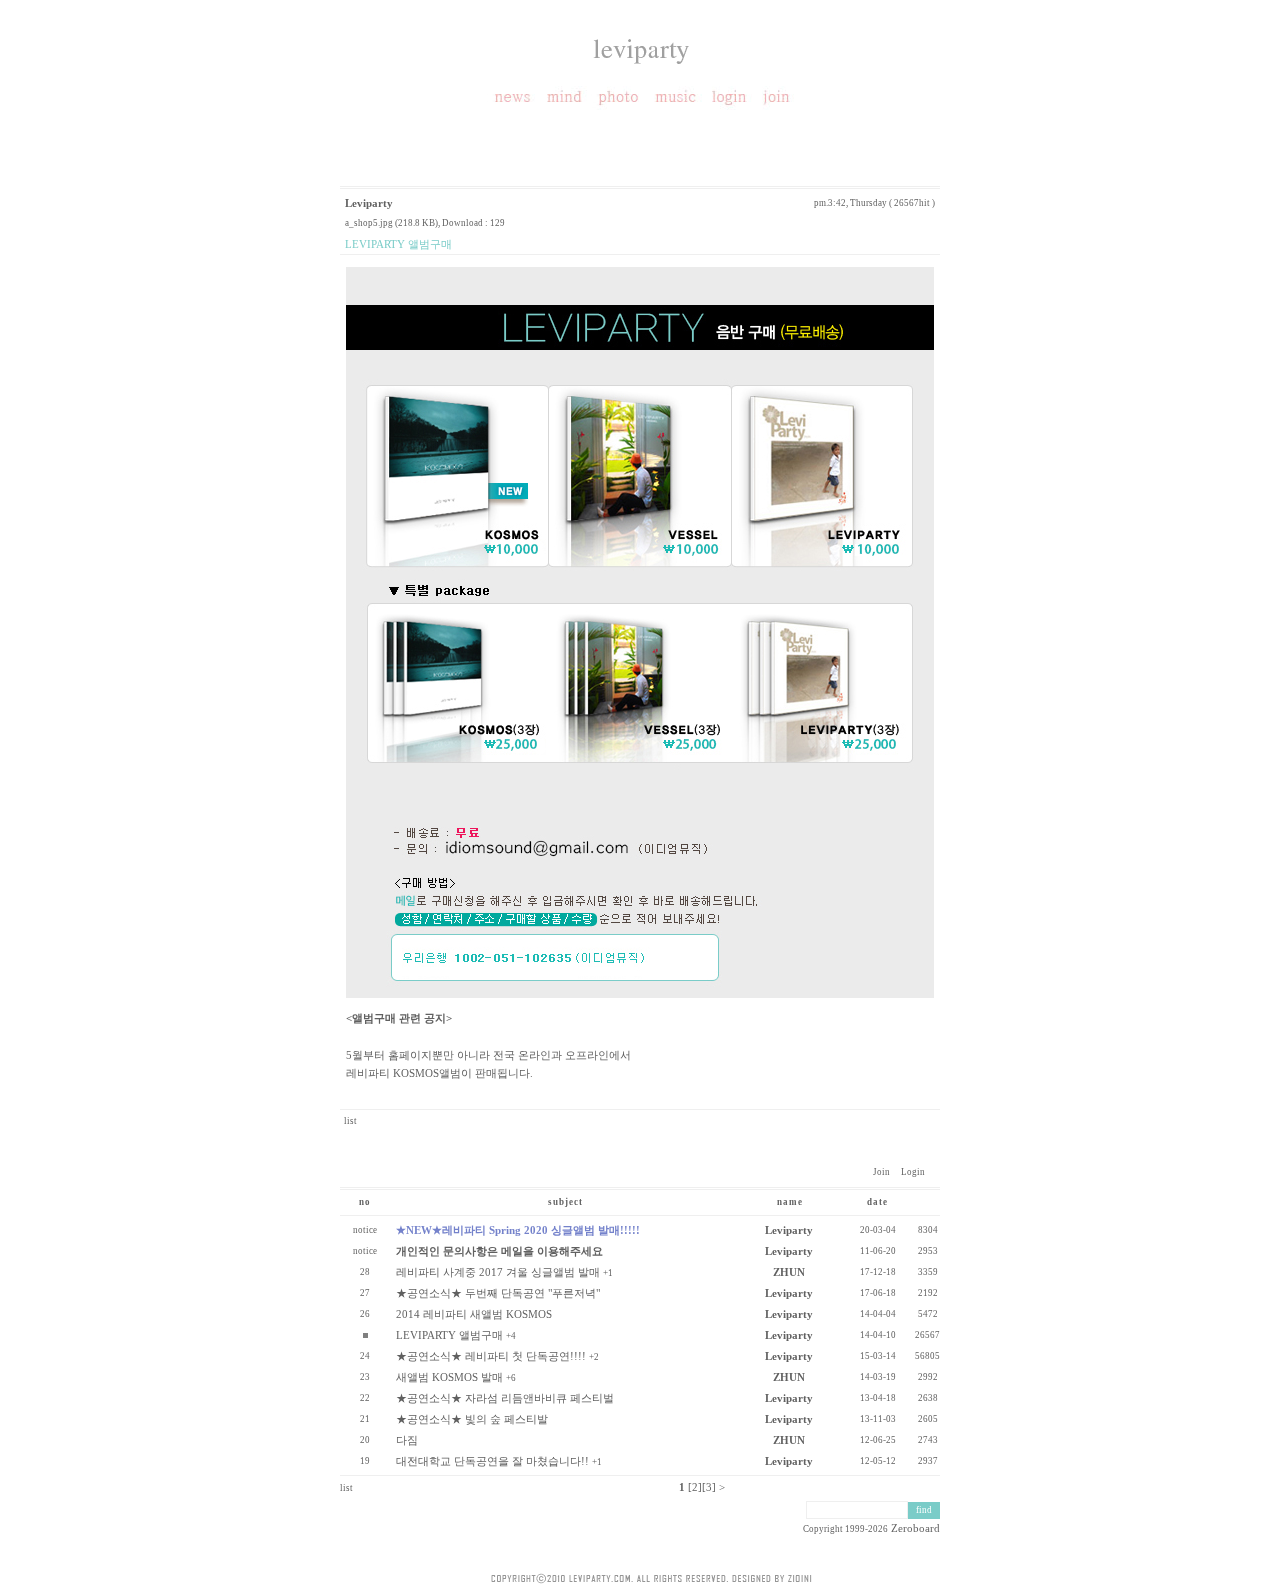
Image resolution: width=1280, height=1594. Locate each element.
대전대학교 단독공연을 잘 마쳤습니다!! (492, 1461)
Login (908, 1172)
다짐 (407, 1440)
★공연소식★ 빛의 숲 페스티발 (472, 1419)
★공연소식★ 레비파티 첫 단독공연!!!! (491, 1356)
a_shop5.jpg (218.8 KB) (391, 223)
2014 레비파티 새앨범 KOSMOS (474, 1314)
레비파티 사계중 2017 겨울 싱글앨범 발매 (498, 1272)
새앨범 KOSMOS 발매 (449, 1377)
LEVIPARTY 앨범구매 (449, 1335)
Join (881, 1172)
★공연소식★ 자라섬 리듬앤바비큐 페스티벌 (505, 1398)
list (350, 1121)
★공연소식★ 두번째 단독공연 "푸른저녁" (498, 1293)
